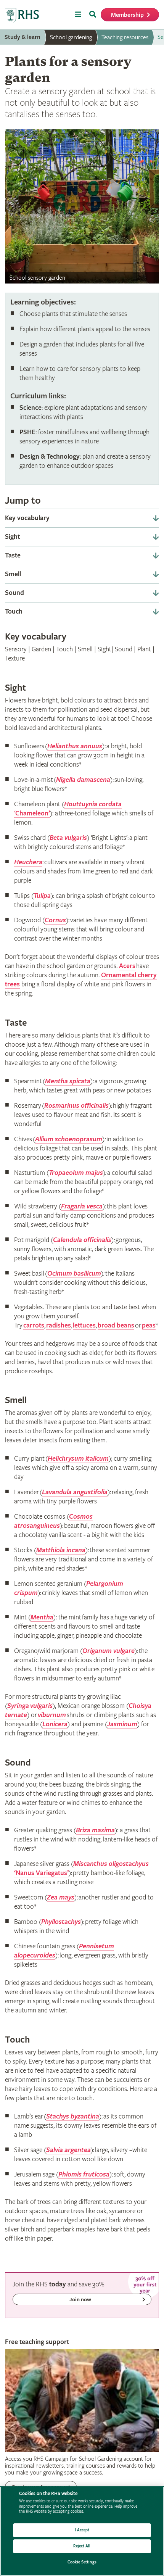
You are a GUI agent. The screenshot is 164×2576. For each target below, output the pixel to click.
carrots (34, 1325)
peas (149, 1325)
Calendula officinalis (82, 1240)
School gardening (71, 37)
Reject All (82, 2546)
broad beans (116, 1325)
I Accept (82, 2530)
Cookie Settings (82, 2562)
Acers (127, 966)
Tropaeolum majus (76, 1173)
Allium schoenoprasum (69, 1139)
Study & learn (23, 37)
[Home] (22, 15)
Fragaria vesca (82, 1206)
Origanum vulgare (109, 1651)
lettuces (84, 1325)
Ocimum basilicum (74, 1274)
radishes (59, 1325)
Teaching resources (125, 37)
